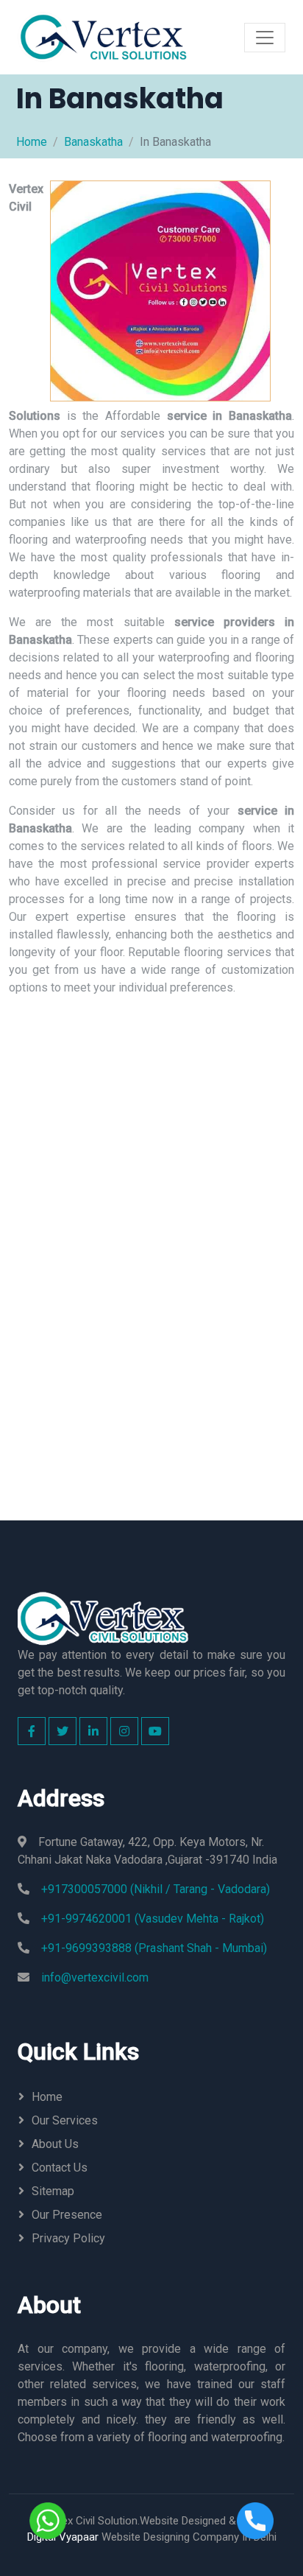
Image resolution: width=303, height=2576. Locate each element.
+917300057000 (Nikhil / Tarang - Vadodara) (156, 1889)
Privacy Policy (68, 2238)
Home (32, 142)
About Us (55, 2144)
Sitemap (53, 2191)
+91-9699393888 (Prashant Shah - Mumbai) (154, 1948)
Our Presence (67, 2215)
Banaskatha (93, 142)
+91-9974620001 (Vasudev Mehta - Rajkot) (153, 1919)
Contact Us (60, 2168)
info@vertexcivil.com (95, 1977)
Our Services (65, 2120)
